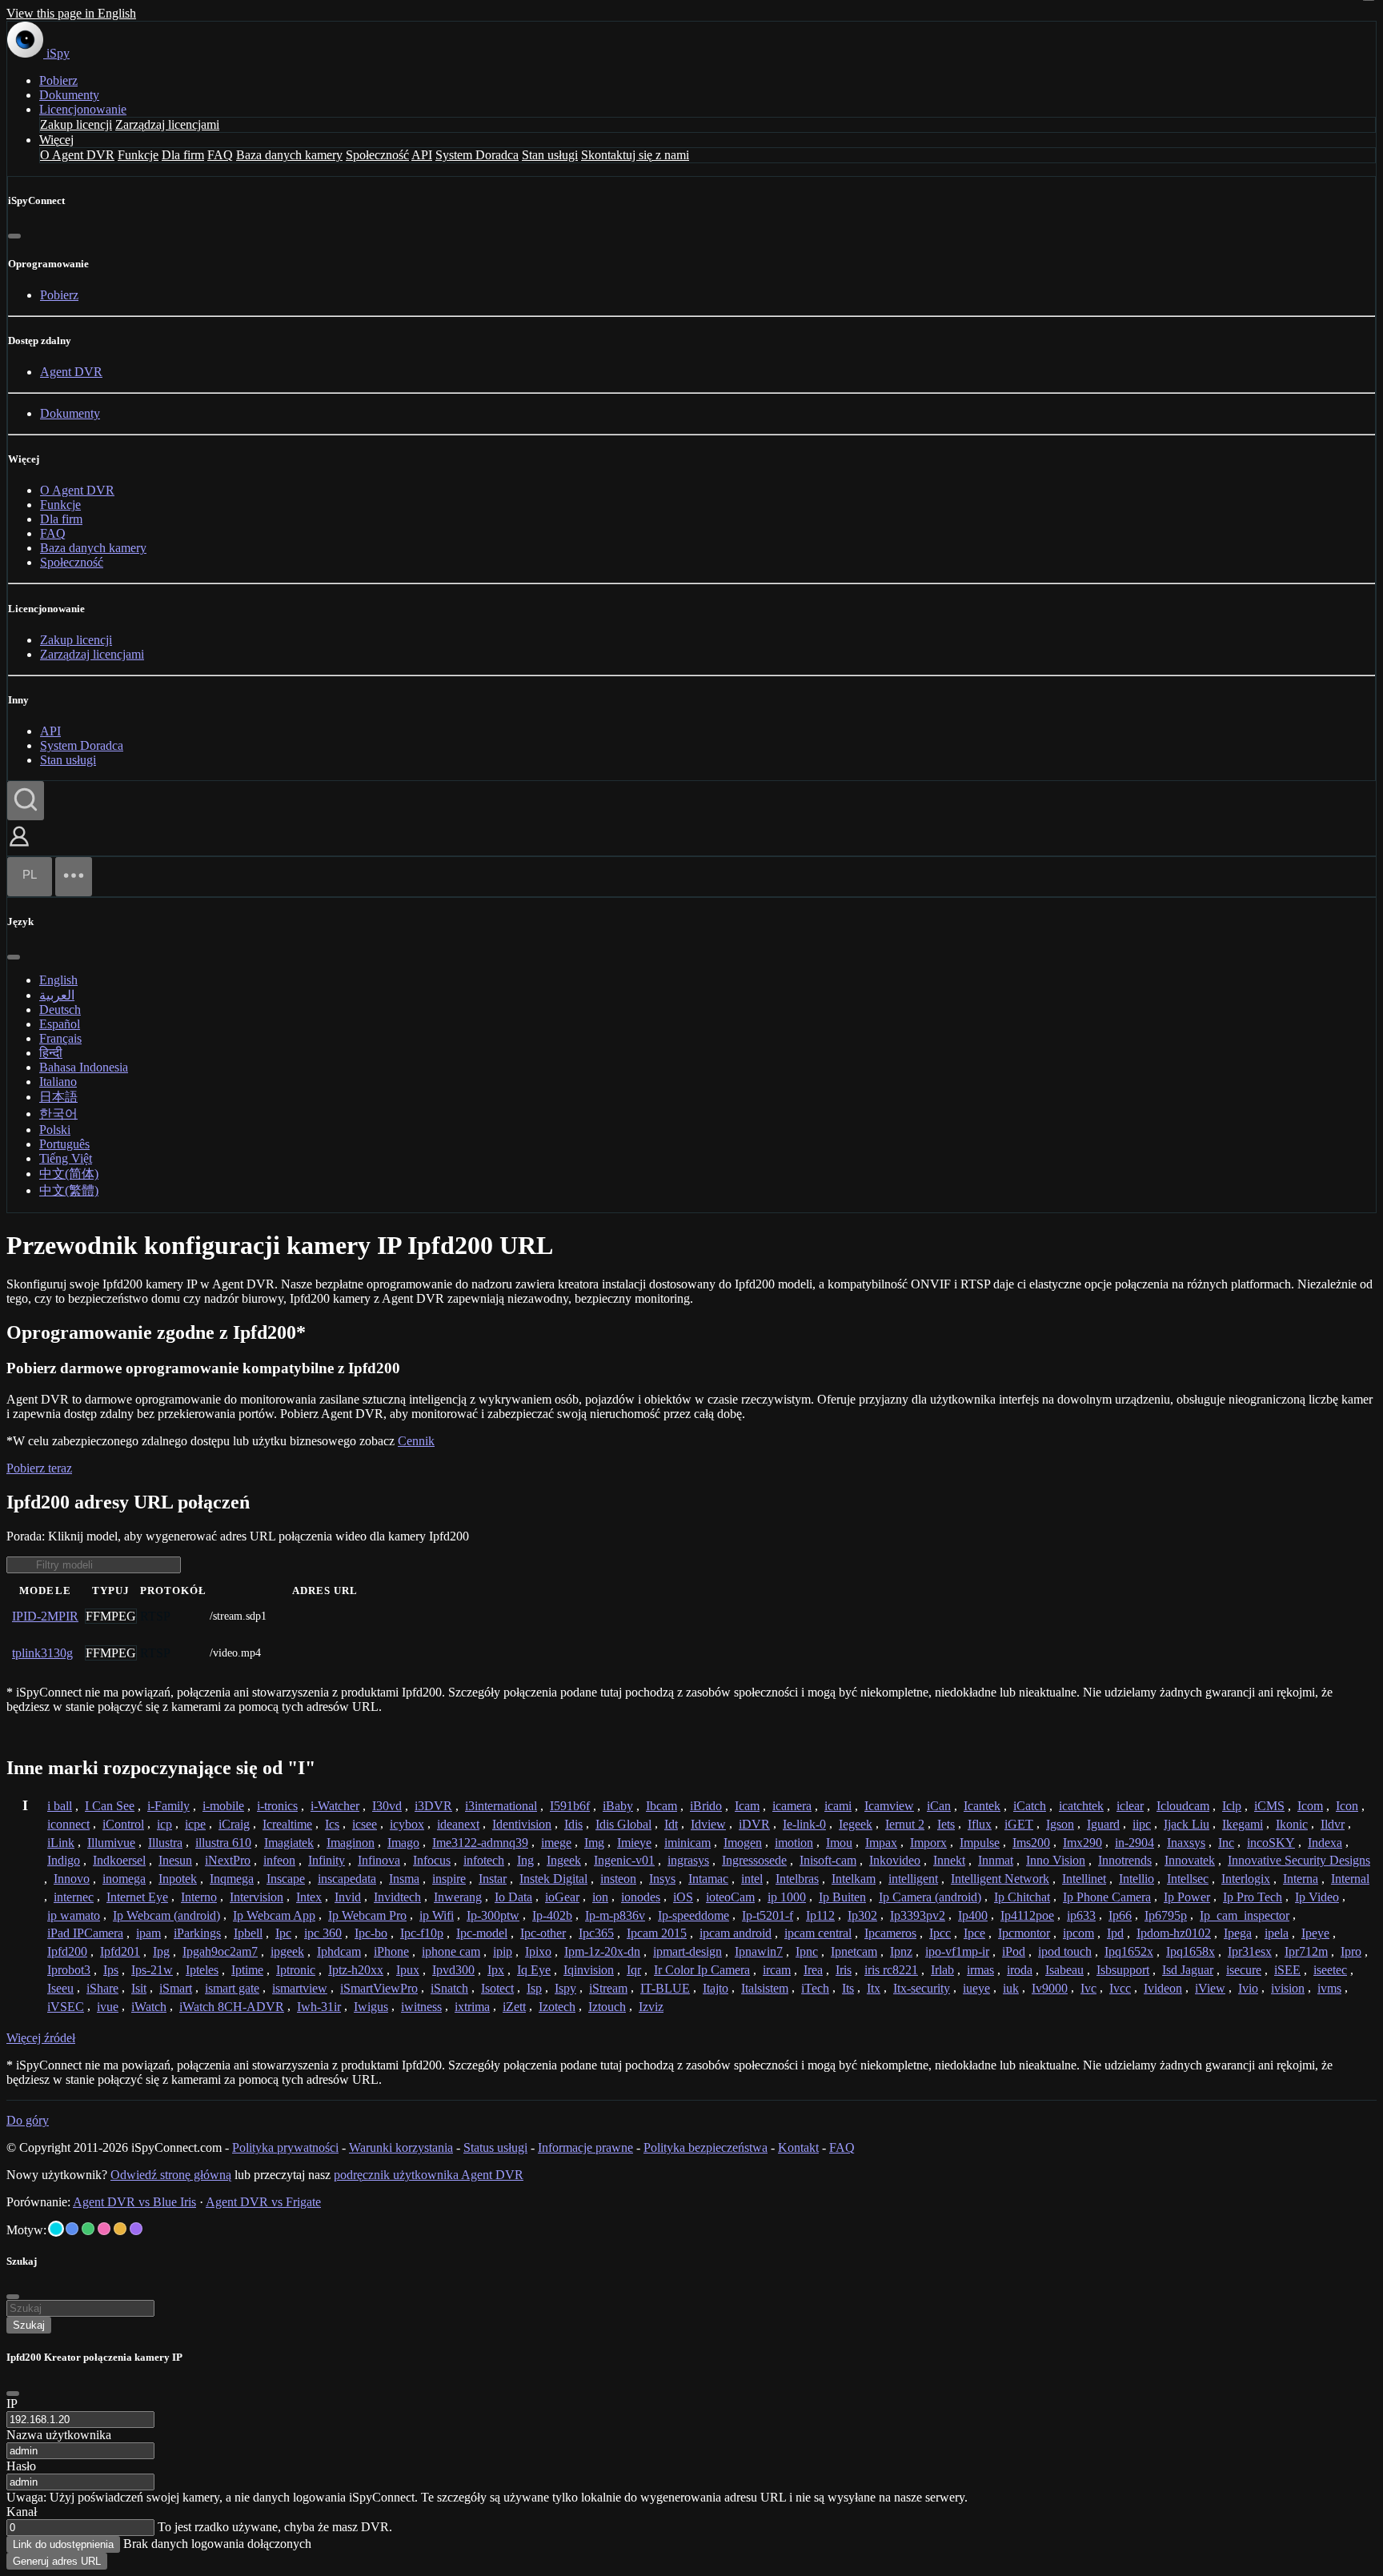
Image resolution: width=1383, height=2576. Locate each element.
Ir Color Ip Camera (702, 1970)
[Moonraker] (72, 2229)
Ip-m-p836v (615, 1915)
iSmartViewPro (379, 1988)
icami (838, 1806)
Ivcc (1120, 1988)
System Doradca (477, 155)
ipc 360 (323, 1933)
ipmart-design (687, 1951)
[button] (19, 848)
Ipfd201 (120, 1951)
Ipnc (807, 1951)
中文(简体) (69, 1174)
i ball (60, 1806)
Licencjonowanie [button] (83, 109)
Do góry (28, 2120)
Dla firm (183, 155)
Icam (747, 1806)
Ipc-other (543, 1933)
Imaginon (351, 1843)
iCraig (234, 1824)
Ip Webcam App (274, 1915)
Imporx (928, 1843)
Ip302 (862, 1915)
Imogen (743, 1843)
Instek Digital (553, 1879)
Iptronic (296, 1970)
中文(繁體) (69, 1190)
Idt (671, 1824)
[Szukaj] (26, 801)
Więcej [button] (56, 140)
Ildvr (1333, 1824)
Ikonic (1292, 1824)
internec (74, 1897)
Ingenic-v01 (624, 1860)
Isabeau (1064, 1970)
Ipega (1238, 1933)
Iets (946, 1824)
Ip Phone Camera (1107, 1897)
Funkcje (138, 155)
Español (60, 1024)
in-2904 (1134, 1843)
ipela (1277, 1933)
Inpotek (178, 1879)
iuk (1011, 1988)
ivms (1329, 1988)
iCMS (1269, 1806)
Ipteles (202, 1970)
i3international (501, 1806)
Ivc (1088, 1988)
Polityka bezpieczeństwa (706, 2147)
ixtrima (472, 2007)
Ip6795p (1166, 1915)
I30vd (387, 1806)
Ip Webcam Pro (367, 1915)
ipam (148, 1933)
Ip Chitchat (1022, 1897)
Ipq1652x (1129, 1951)
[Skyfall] (88, 2229)
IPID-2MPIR (45, 1616)
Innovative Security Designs (1299, 1860)
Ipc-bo (371, 1933)
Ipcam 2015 (657, 1933)
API (422, 155)
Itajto (716, 1988)
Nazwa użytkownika (59, 2435)
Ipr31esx (1250, 1951)
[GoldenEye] (120, 2229)
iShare (102, 1988)
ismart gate (232, 1988)
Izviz (651, 2007)
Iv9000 (1050, 1988)
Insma (404, 1879)
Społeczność (377, 155)
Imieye (634, 1843)
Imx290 (1082, 1843)
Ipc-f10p (422, 1933)
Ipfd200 (67, 1951)
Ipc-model (482, 1933)
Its (848, 1988)
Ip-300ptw (493, 1915)
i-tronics (277, 1806)
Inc (1226, 1843)
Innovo (72, 1879)
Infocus (432, 1860)
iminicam (687, 1843)
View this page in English (71, 13)
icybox (407, 1824)
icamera (792, 1806)
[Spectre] (56, 2229)
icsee (365, 1824)
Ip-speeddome (694, 1915)
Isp (534, 1988)
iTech (815, 1988)
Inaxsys (1186, 1843)
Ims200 (1031, 1843)
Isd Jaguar (1188, 1970)
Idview (708, 1824)
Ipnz (901, 1951)
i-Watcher (335, 1806)
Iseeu (60, 1988)
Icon (1347, 1806)
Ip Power (1187, 1897)
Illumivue (111, 1843)
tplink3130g (42, 1653)
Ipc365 (596, 1933)
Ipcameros (890, 1933)
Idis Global (623, 1824)
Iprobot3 (69, 1970)
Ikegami (1243, 1824)
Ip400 (973, 1915)
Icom (1310, 1806)
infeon (279, 1860)
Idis (573, 1824)
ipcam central (818, 1933)
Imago (403, 1843)
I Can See (110, 1806)
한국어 (58, 1114)
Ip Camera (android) (930, 1897)
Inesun (175, 1860)
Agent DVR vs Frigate (263, 2202)
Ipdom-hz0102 (1174, 1933)
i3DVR (433, 1806)
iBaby (618, 1806)
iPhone (391, 1951)
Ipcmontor (1024, 1933)
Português (64, 1144)
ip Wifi (437, 1915)
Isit (139, 1988)
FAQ (220, 155)
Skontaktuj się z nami (635, 155)
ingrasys (688, 1860)
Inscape (286, 1879)
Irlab (942, 1970)
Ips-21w (152, 1970)
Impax (881, 1843)
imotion (794, 1843)
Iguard (1103, 1824)
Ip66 (1120, 1915)
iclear (1130, 1806)
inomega (124, 1879)
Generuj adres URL (57, 2561)
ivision (1288, 1988)
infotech (484, 1860)
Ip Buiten (842, 1897)
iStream (608, 1988)
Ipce (974, 1933)
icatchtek (1081, 1806)
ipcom (1078, 1933)
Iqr (634, 1970)
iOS (683, 1897)
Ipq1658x (1191, 1951)
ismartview (300, 1988)
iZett (514, 2007)
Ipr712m (1306, 1951)
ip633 (1081, 1915)
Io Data (513, 1897)
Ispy (565, 1988)
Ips (111, 1970)
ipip (503, 1951)
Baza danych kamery (289, 155)
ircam (777, 1970)
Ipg (161, 1951)
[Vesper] (136, 2229)
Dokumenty (69, 95)
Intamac (708, 1879)
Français (60, 1038)
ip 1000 (787, 1897)
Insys (662, 1879)
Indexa (1325, 1843)
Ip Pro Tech (1253, 1897)
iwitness (421, 2007)
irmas (980, 1970)
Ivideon (1163, 1988)
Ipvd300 (453, 1970)
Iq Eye (534, 1970)
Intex (309, 1897)
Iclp (1232, 1806)
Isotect (497, 1988)
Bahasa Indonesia (84, 1067)
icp (164, 1824)
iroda (1020, 1970)
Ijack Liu (1187, 1824)
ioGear (562, 1897)
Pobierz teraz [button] (39, 1468)
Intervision (257, 1897)
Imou (839, 1843)
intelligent (913, 1879)
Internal (1350, 1879)
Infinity (327, 1860)
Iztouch (607, 2007)
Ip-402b (552, 1915)
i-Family (168, 1806)
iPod (1014, 1951)
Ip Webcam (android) (166, 1915)
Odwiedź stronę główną (171, 2175)
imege (556, 1843)
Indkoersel (119, 1860)
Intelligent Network (1000, 1879)
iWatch (149, 2007)
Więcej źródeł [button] (41, 2038)
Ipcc (940, 1933)
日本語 (58, 1097)
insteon (618, 1879)
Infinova (379, 1860)
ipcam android (736, 1933)
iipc (1142, 1824)
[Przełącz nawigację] (74, 877)
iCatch (1030, 1806)
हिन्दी (51, 1053)
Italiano (58, 1082)
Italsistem (765, 1988)
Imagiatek (289, 1843)
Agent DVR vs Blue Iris (134, 2202)
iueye (976, 1988)
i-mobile (223, 1806)
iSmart (176, 1988)
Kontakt (798, 2147)
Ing (525, 1860)
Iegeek (856, 1824)
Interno (199, 1897)
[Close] (13, 2394)
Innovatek (1190, 1860)
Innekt (949, 1860)
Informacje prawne (585, 2147)
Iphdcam (339, 1951)
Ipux (408, 1970)
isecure (1244, 1970)
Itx (874, 1988)
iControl (123, 1824)
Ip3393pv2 (918, 1915)
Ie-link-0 (804, 1824)
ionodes (641, 1897)
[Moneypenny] (104, 2229)
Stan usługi (550, 155)
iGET (1019, 1824)
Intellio (1136, 1879)
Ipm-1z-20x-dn (602, 1951)
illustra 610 (223, 1843)
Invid (348, 1897)
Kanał (22, 2512)
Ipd (1115, 1933)
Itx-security (922, 1988)
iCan (939, 1806)
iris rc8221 (891, 1970)
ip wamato (74, 1915)
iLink (61, 1843)
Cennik (416, 1441)
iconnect (68, 1824)
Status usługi (495, 2147)
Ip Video (1317, 1897)
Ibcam (661, 1806)
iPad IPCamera (85, 1933)
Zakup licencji (76, 124)
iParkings (197, 1933)
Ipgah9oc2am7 (220, 1951)
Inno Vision (1056, 1860)
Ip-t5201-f (768, 1915)
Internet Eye (137, 1897)
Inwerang (458, 1897)
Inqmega (232, 1879)
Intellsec (1188, 1879)
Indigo (64, 1860)
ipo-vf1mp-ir (957, 1951)
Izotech (557, 2007)
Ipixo (538, 1951)
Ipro (1351, 1951)
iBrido (706, 1806)
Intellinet (1084, 1879)
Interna (1301, 1879)
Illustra (165, 1843)
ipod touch (1065, 1951)
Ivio (1248, 1988)
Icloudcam (1183, 1806)
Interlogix (1246, 1879)
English (58, 980)
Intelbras (797, 1879)
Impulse (980, 1843)
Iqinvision (589, 1970)
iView (1210, 1988)
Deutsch (60, 1010)
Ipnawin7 (759, 1951)
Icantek (982, 1806)
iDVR (754, 1824)
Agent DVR (71, 372)
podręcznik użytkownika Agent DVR (429, 2175)
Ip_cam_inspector (1245, 1915)
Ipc (283, 1933)
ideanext (458, 1824)
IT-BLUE (665, 1988)
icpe (195, 1824)
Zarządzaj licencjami (167, 124)
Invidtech (397, 1897)
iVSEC (66, 2007)
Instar (493, 1879)
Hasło (21, 2466)
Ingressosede (754, 1860)
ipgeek (287, 1951)
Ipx (496, 1970)
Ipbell (248, 1933)
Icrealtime (287, 1824)
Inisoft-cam (828, 1860)
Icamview (889, 1806)
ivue (108, 2007)
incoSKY (1271, 1843)
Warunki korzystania (401, 2147)
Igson (1060, 1824)
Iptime (247, 1970)
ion (600, 1897)
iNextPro (228, 1860)
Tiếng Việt (66, 1158)
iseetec (1330, 1970)
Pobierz (58, 80)
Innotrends (1125, 1860)
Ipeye (1315, 1933)
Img (594, 1843)
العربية (57, 995)
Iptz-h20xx (356, 1970)
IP (12, 2404)
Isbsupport (1123, 1970)
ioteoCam (730, 1897)
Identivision (522, 1824)
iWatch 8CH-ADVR (232, 2007)
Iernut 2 (905, 1824)
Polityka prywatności (285, 2147)
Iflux (980, 1824)
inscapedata (347, 1879)
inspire (449, 1879)
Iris (844, 1970)
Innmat (996, 1860)
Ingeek (564, 1860)
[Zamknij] (14, 236)
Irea (813, 1970)
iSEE (1287, 1970)
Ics (332, 1824)
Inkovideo (895, 1860)
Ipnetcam (854, 1951)
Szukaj (29, 2325)
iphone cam (451, 1951)
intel (752, 1879)
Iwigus (371, 2007)
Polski (55, 1130)
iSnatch (449, 1988)
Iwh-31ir (319, 2007)
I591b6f (570, 1806)
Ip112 (820, 1915)
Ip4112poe (1027, 1915)
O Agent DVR (77, 155)
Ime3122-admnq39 (480, 1843)
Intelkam (854, 1879)
